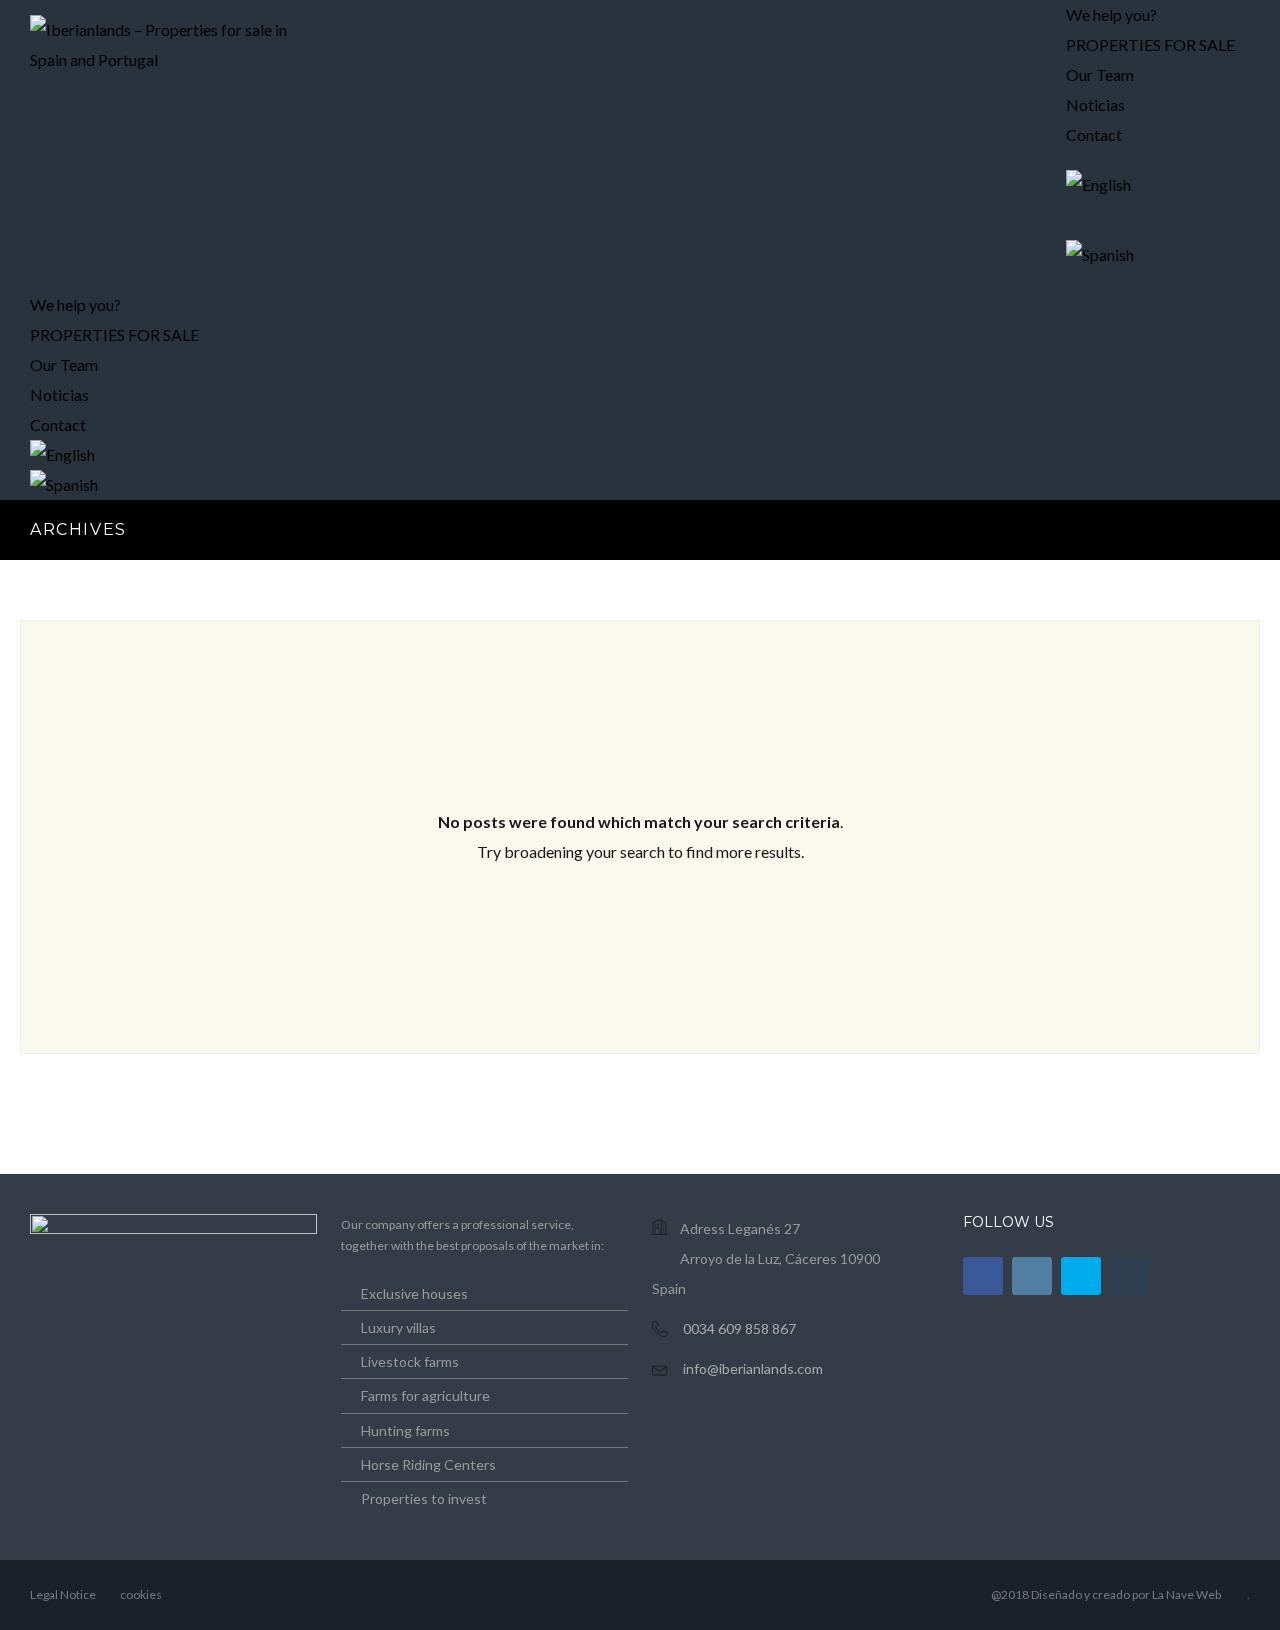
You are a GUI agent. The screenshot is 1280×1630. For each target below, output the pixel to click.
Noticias (59, 394)
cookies (141, 1594)
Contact (1094, 134)
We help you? (75, 304)
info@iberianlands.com (753, 1368)
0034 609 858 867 (739, 1328)
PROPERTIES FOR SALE (1150, 44)
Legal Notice (63, 1594)
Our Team (64, 364)
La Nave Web (1186, 1594)
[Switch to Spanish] (1150, 255)
